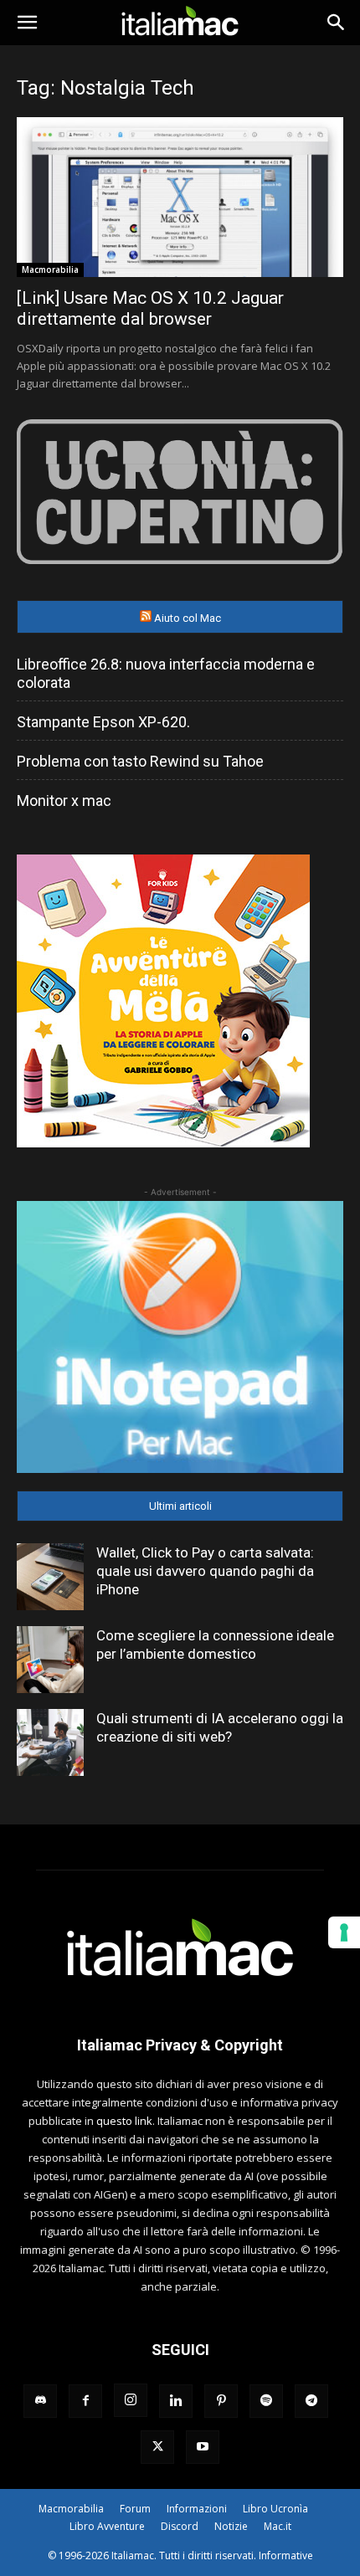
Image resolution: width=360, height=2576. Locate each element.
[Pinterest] (221, 2401)
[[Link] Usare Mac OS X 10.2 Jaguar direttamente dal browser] (180, 197)
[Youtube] (203, 2447)
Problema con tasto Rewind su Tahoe (140, 761)
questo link (124, 2121)
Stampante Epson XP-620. (103, 722)
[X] (157, 2447)
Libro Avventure (107, 2526)
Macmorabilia (50, 269)
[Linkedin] (176, 2401)
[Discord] (40, 2401)
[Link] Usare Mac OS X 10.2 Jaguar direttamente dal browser (150, 308)
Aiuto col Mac (188, 618)
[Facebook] (85, 2401)
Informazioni (197, 2509)
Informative (286, 2555)
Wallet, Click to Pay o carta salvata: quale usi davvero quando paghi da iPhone (205, 1571)
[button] (27, 23)
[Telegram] (311, 2401)
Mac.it (278, 2526)
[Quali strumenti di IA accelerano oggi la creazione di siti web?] (50, 1742)
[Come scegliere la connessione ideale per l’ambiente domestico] (50, 1660)
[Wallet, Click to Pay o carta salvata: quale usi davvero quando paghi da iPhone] (50, 1577)
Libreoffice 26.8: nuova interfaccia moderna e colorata (166, 673)
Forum (135, 2509)
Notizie (231, 2526)
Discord (180, 2526)
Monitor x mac (64, 801)
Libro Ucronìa (275, 2509)
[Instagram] (131, 2400)
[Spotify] (266, 2401)
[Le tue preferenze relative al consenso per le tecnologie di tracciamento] (344, 1932)
